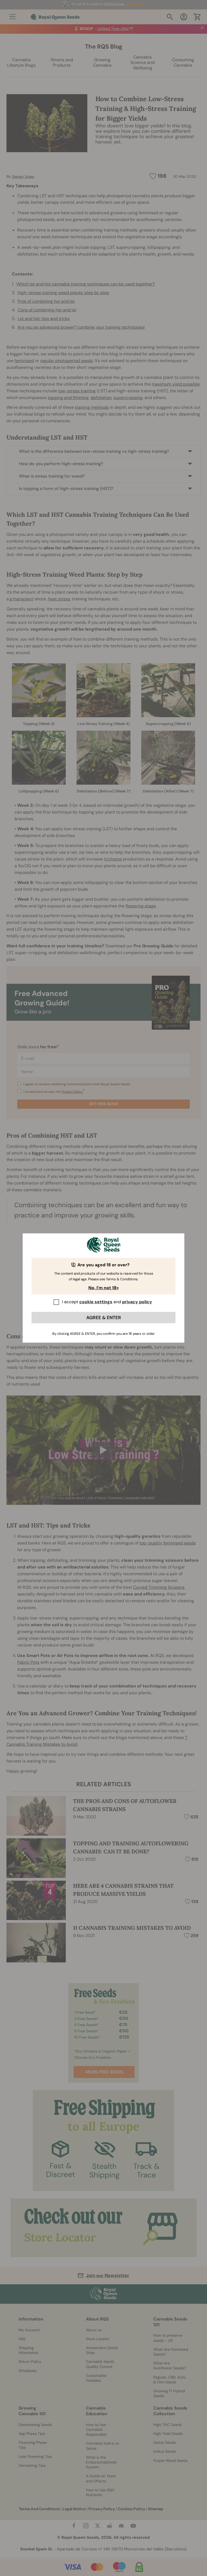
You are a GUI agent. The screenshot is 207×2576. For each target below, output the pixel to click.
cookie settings (96, 1302)
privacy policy (137, 1302)
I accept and (107, 1302)
